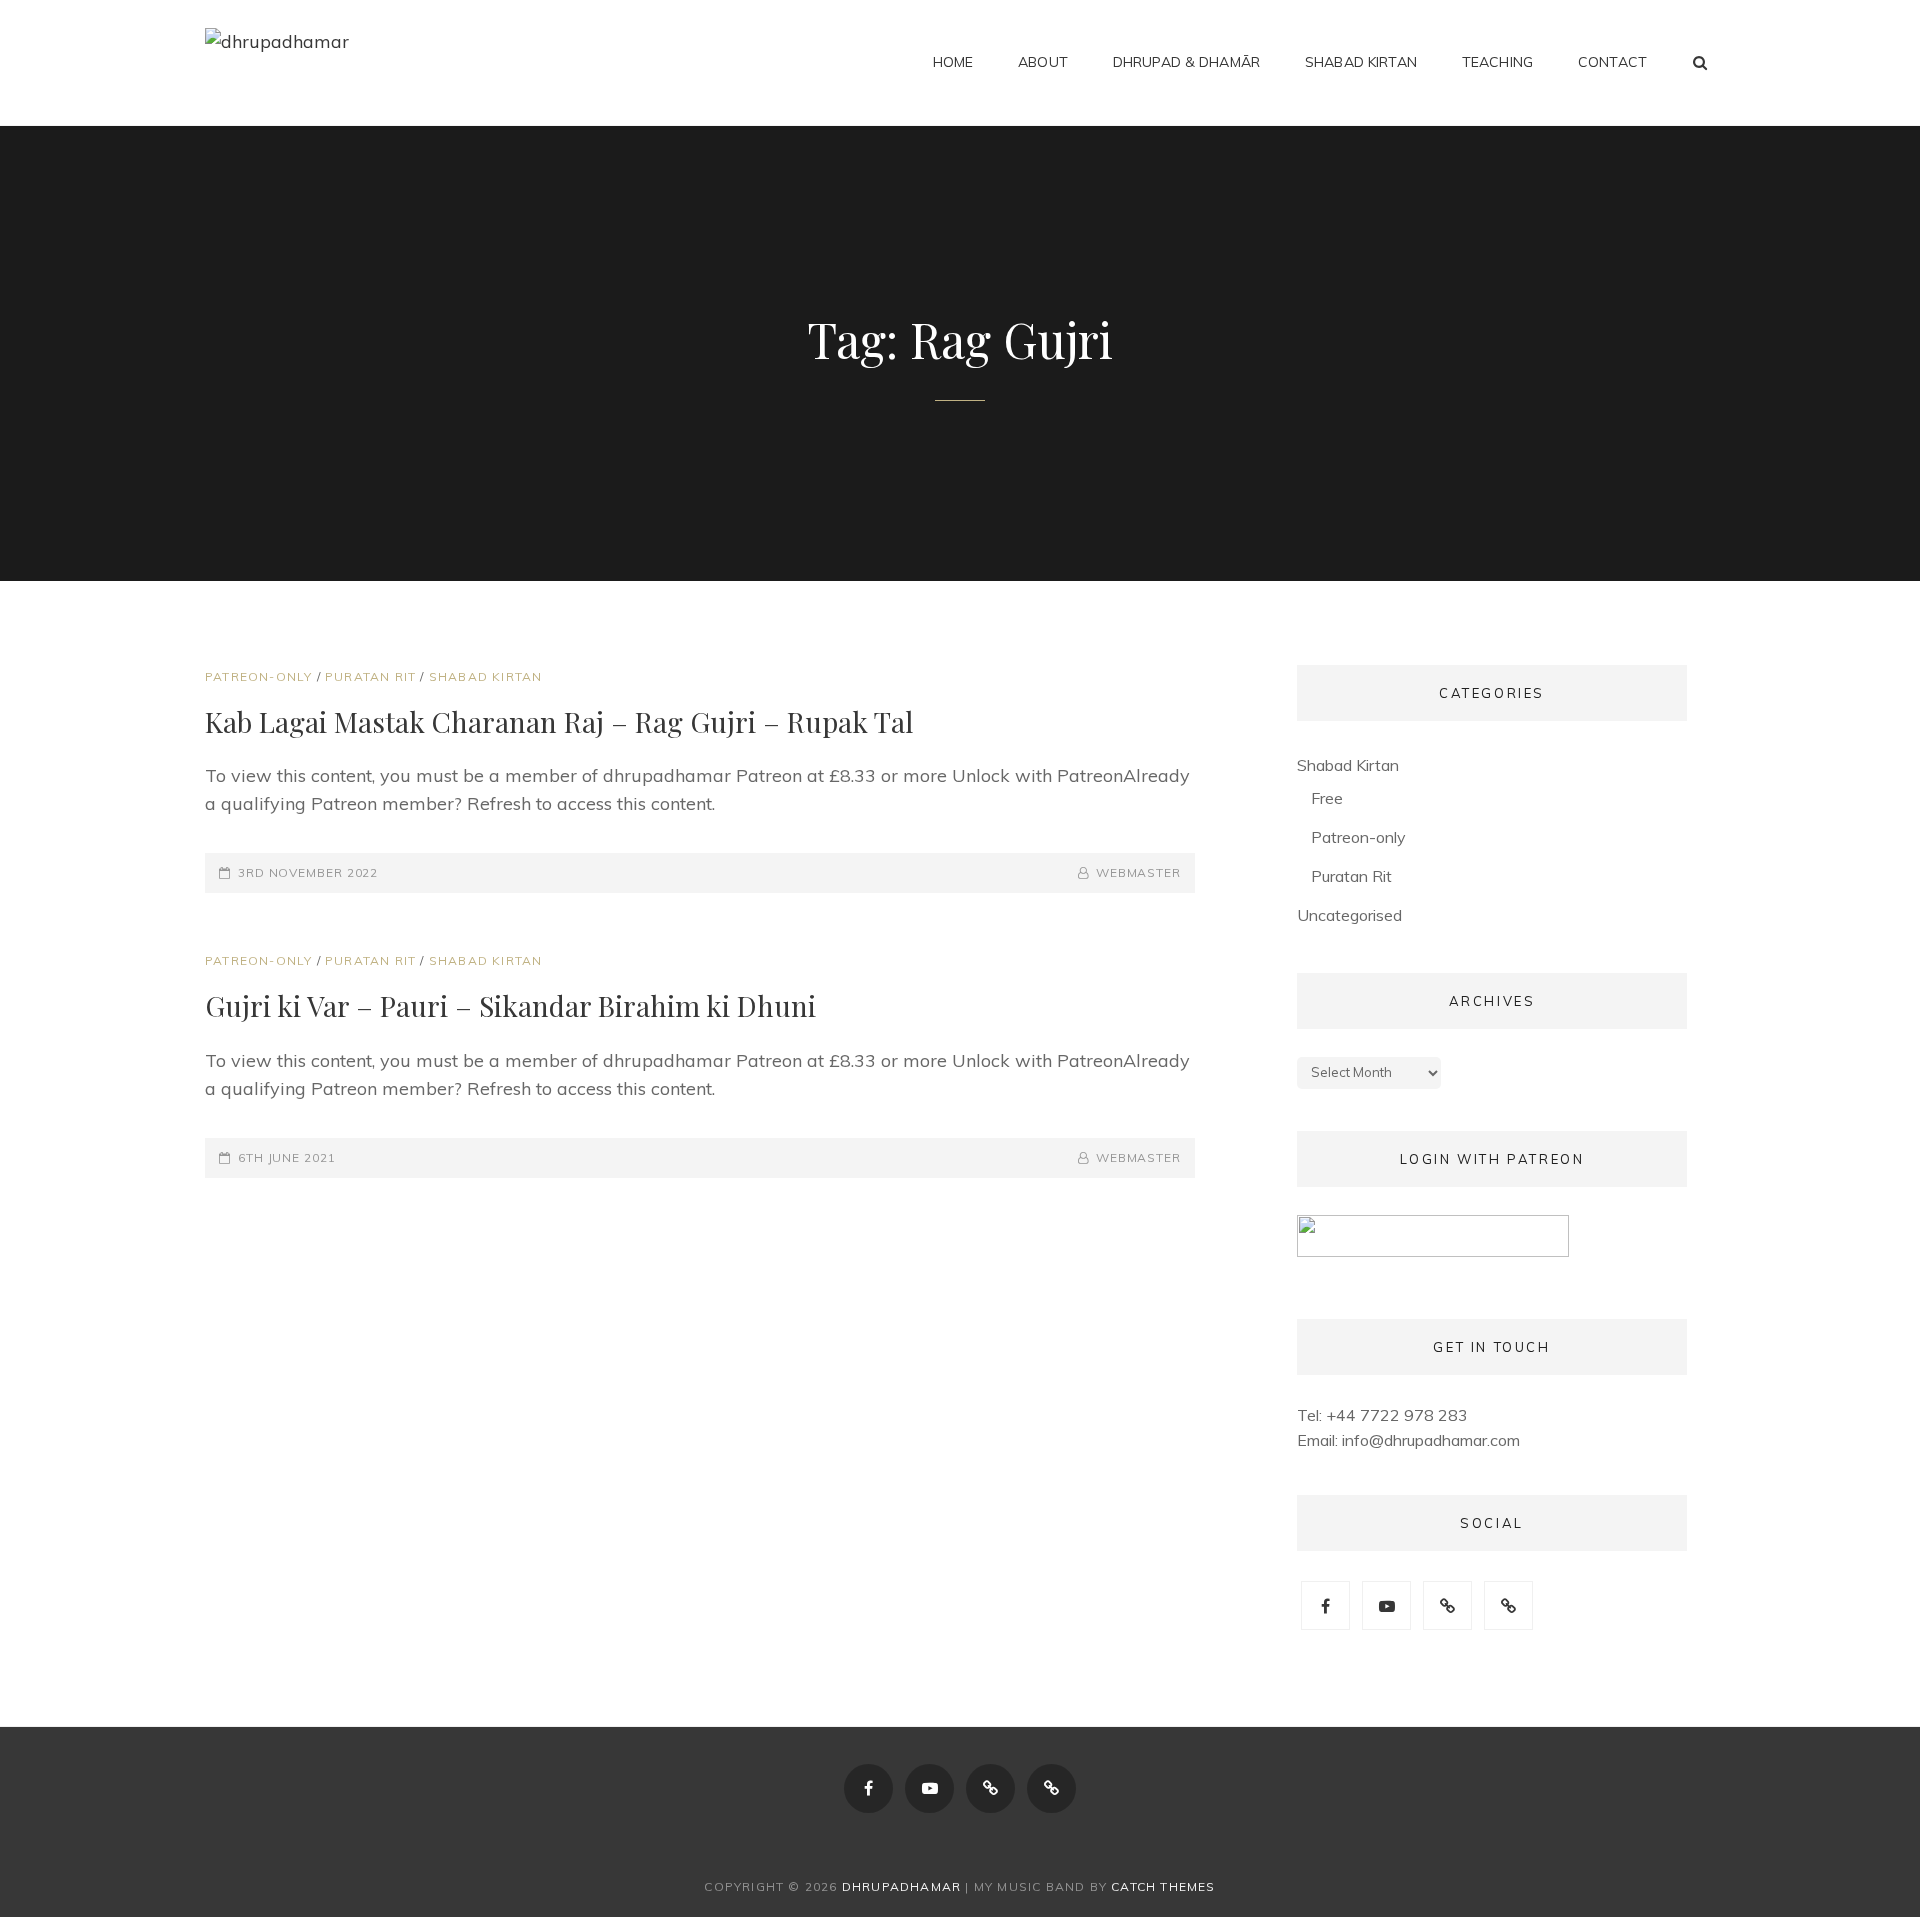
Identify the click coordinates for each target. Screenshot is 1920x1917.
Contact (1612, 62)
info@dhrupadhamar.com (1431, 1440)
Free (1327, 798)
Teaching (1497, 62)
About (1043, 62)
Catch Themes (1163, 1886)
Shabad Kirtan (1361, 62)
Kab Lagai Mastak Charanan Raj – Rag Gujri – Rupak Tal (559, 721)
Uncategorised (1349, 915)
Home (953, 62)
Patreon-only (258, 676)
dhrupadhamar (901, 1886)
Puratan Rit (370, 676)
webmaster (1138, 872)
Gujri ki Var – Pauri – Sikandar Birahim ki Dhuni (510, 1005)
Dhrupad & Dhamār (1186, 62)
